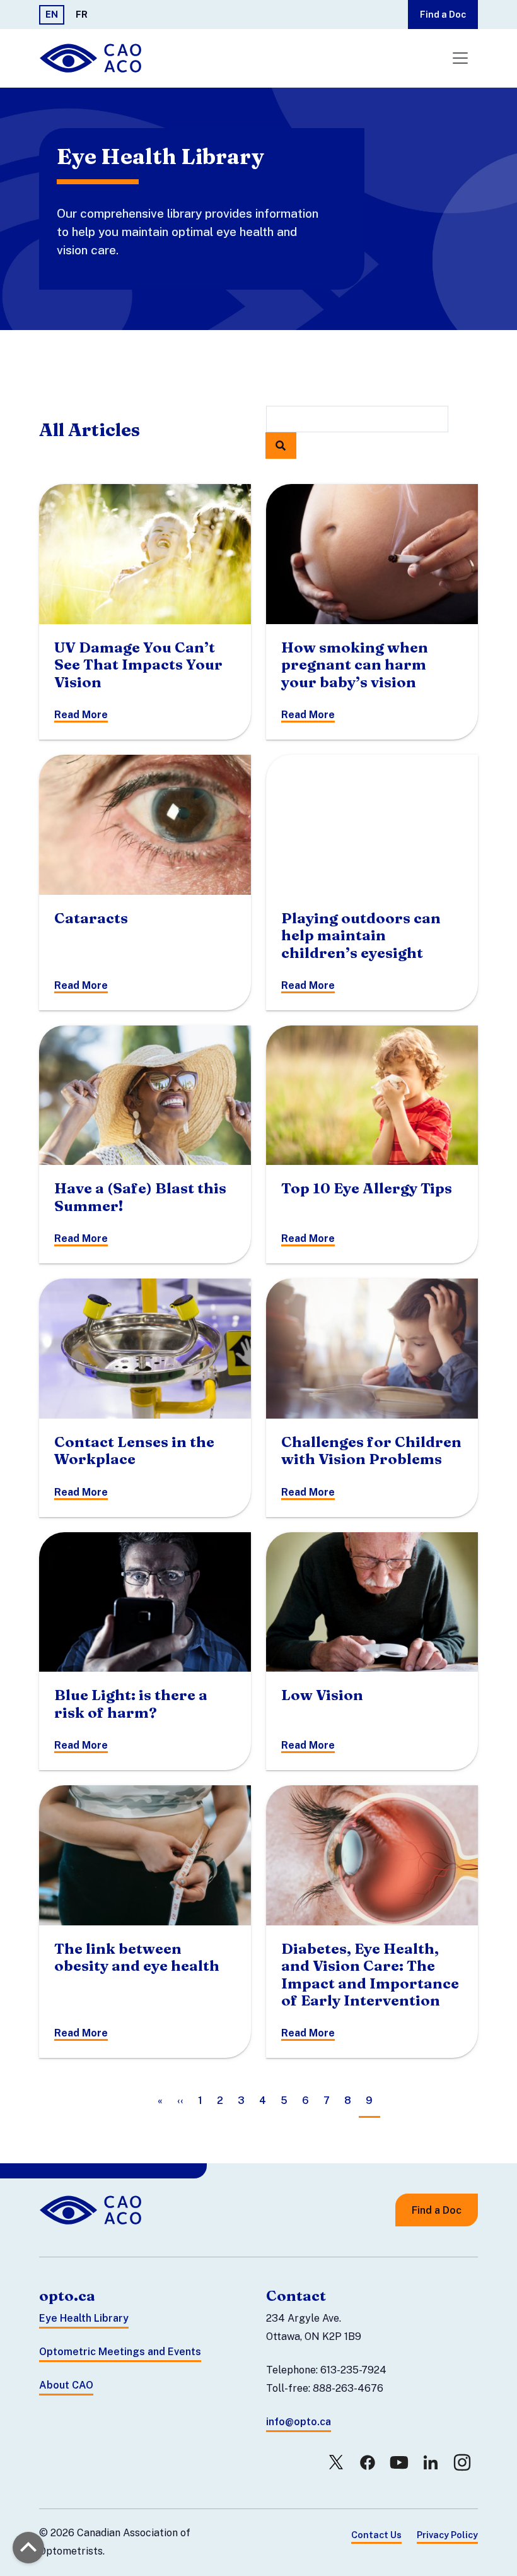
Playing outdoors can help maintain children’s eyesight (361, 936)
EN (52, 14)
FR (82, 14)
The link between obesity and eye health (137, 1957)
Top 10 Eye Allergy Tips (367, 1188)
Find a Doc (443, 14)
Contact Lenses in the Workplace (134, 1450)
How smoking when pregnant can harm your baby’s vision (355, 665)
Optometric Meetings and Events (120, 2352)
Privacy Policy (447, 2535)
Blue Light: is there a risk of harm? (131, 1704)
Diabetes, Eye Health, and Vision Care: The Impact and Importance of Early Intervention (370, 1975)
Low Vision (322, 1695)
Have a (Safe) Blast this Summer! (140, 1197)
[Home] (92, 58)
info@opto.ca (299, 2422)
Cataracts (91, 918)
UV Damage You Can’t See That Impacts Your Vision (138, 665)
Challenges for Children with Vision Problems (371, 1450)
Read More (81, 715)
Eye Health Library (84, 2318)
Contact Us (376, 2535)
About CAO (66, 2385)
